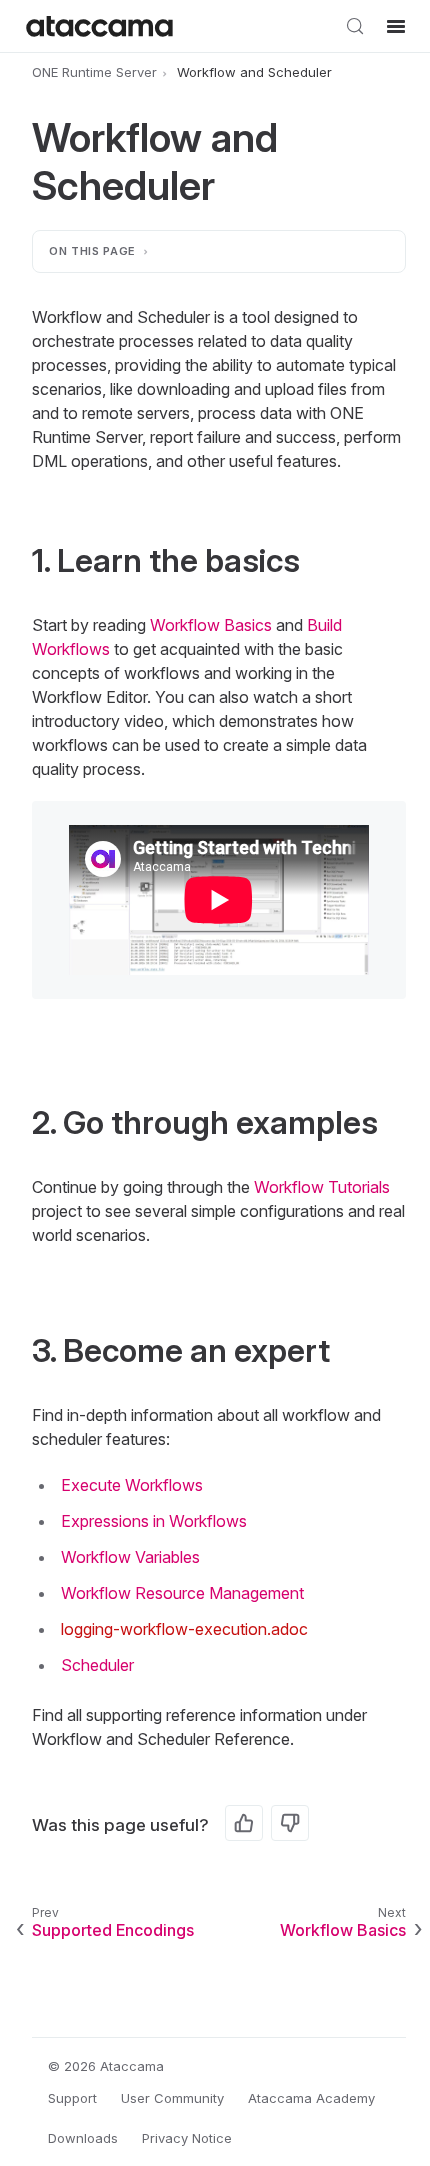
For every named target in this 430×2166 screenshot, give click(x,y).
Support (72, 2098)
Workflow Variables (130, 1557)
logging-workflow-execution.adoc (184, 1629)
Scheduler (97, 1665)
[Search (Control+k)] (355, 26)
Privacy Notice (187, 2138)
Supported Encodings (113, 1930)
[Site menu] (396, 26)
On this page (92, 251)
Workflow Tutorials (322, 1187)
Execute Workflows (132, 1485)
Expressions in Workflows (154, 1521)
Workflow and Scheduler (254, 72)
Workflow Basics (211, 625)
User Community (172, 2098)
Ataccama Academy (311, 2098)
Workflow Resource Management (182, 1593)
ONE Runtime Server (94, 72)
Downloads (83, 2138)
